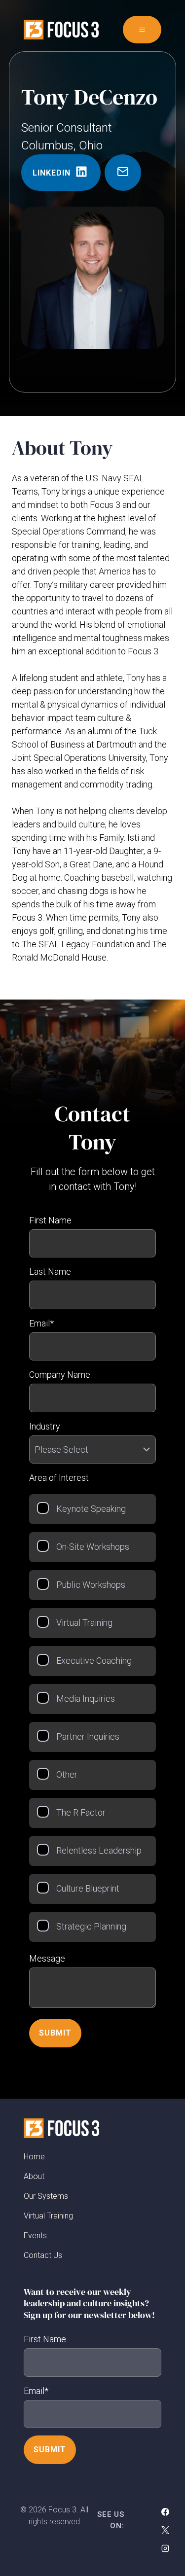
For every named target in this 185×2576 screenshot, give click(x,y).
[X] (165, 2530)
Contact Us (43, 2256)
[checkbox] (92, 1718)
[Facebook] (165, 2512)
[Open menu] (142, 30)
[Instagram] (165, 2548)
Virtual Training (48, 2216)
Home (34, 2157)
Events (35, 2236)
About (34, 2177)
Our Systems (46, 2197)
